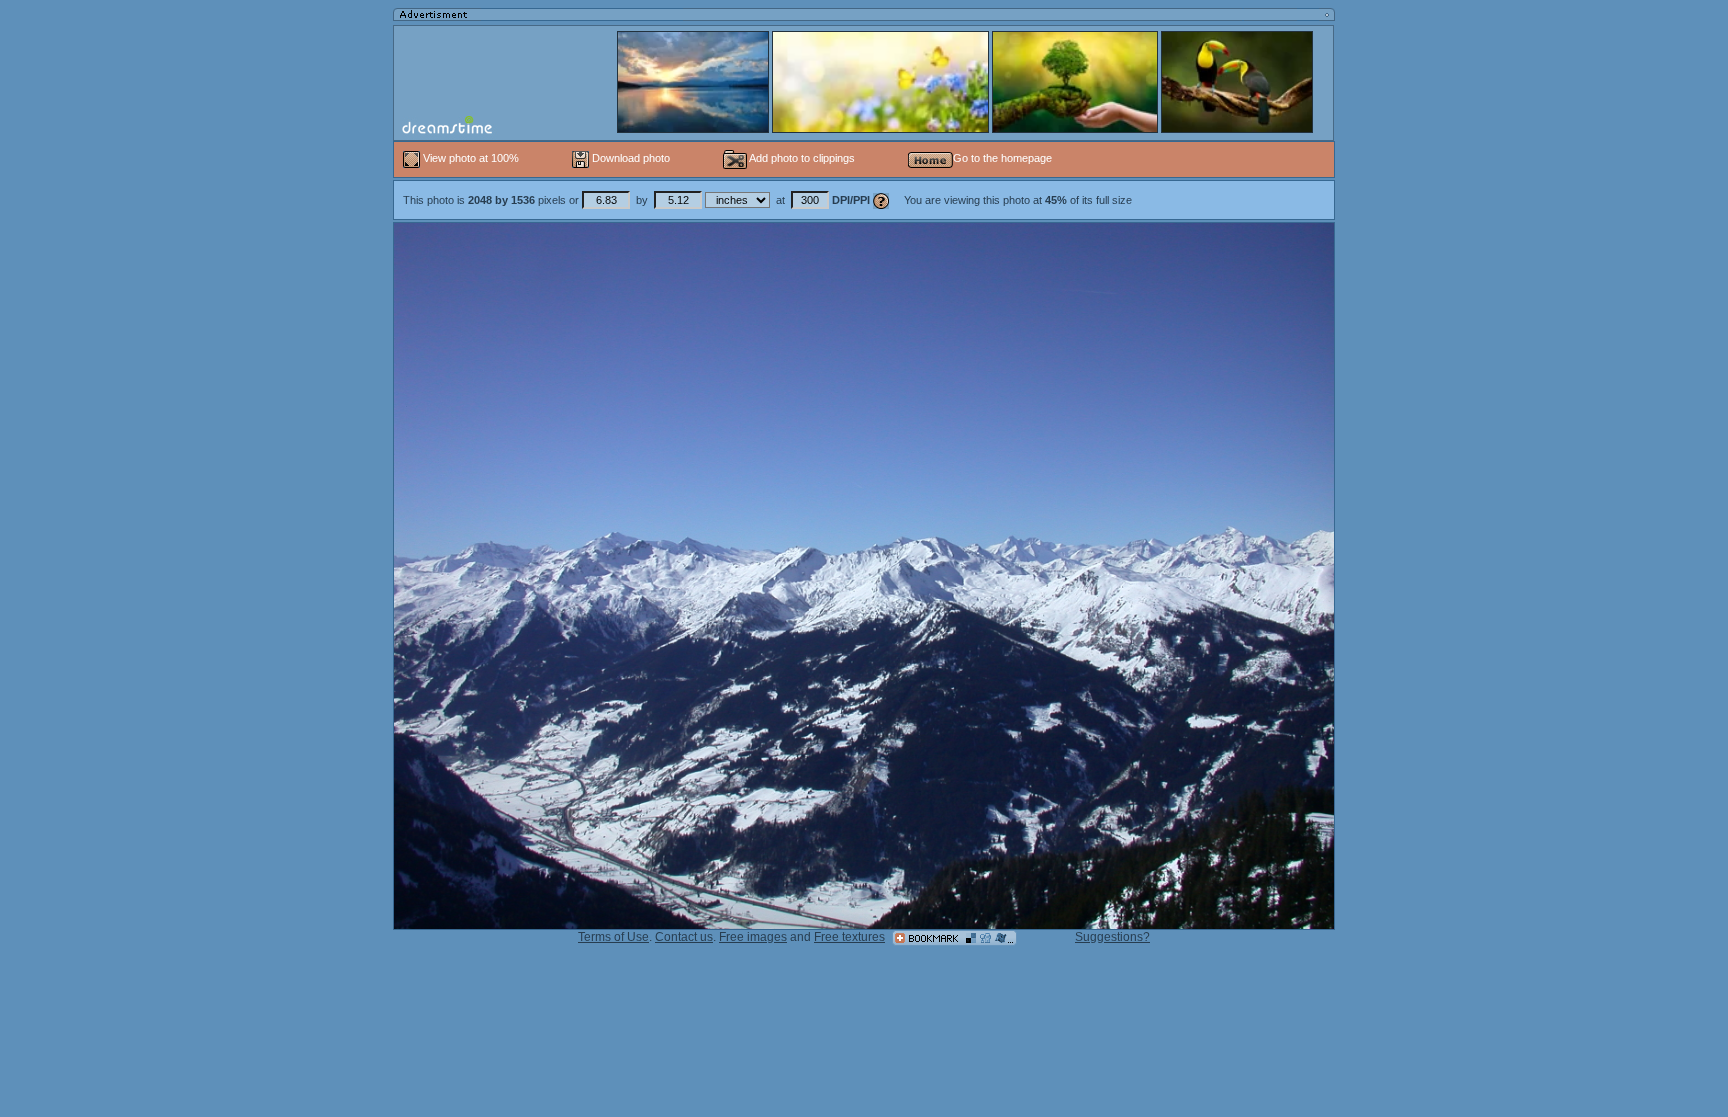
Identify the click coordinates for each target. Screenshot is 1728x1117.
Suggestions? (1112, 937)
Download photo (629, 158)
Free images (753, 937)
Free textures (849, 937)
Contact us (684, 937)
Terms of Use (613, 937)
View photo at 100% (471, 158)
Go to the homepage (1002, 158)
